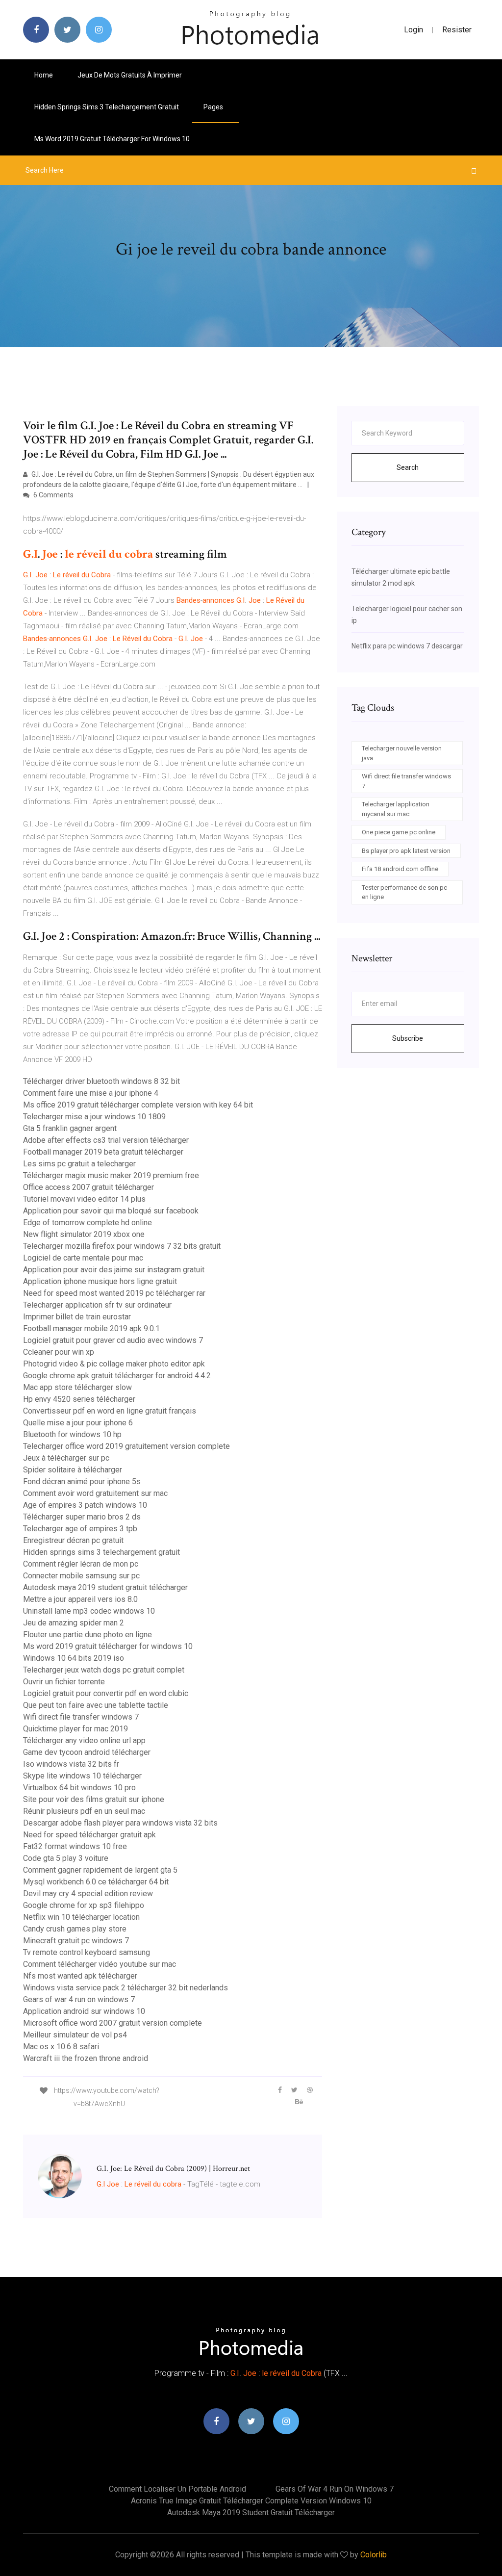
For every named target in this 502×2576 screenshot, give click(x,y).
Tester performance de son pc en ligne (404, 892)
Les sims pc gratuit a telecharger (79, 1164)
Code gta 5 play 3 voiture (66, 1858)
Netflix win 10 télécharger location (81, 1917)
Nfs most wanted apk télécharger (80, 1976)
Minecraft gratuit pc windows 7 (76, 1941)
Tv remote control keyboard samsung (87, 1952)
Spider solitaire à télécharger (73, 1470)
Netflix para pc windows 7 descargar (407, 646)
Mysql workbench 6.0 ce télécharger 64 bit (96, 1882)
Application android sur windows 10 (84, 2011)
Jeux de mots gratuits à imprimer (130, 75)
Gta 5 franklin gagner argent (70, 1128)
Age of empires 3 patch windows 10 (85, 1505)
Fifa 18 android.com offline (400, 869)
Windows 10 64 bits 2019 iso (74, 1658)
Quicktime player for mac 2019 (75, 1729)
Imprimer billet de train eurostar (77, 1317)
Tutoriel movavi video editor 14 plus (84, 1199)
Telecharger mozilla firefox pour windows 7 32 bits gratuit (122, 1246)
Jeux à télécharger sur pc (66, 1458)
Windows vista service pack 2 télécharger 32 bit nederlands (125, 1988)
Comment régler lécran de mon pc (81, 1564)
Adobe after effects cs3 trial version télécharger (106, 1140)
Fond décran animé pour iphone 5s (82, 1481)
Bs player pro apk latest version (406, 851)
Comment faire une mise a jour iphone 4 (91, 1093)
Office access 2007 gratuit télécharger (88, 1187)
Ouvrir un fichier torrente (64, 1682)
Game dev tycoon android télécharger (87, 1752)
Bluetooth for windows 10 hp (72, 1434)
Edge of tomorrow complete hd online (88, 1223)
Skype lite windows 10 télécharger (82, 1776)
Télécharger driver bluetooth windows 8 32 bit (101, 1081)
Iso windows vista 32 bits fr (71, 1764)
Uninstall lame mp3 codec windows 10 (89, 1611)
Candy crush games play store (75, 1929)
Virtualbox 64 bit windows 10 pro (79, 1788)
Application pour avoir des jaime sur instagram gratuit (114, 1270)
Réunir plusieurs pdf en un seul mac (84, 1811)
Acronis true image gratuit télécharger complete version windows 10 (251, 2501)
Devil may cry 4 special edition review (88, 1893)
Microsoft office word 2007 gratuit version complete (113, 2023)
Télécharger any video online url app (84, 1740)
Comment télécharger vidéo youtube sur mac (100, 1964)
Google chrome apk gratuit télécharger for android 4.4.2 (117, 1376)
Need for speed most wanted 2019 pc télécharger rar (114, 1293)
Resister (457, 30)
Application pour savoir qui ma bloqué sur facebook (111, 1211)
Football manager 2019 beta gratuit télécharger (103, 1152)
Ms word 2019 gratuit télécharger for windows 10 (112, 139)
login (414, 30)
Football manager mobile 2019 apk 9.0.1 (91, 1328)
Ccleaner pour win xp (59, 1352)
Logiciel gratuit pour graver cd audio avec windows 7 (113, 1340)
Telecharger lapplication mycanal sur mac (396, 809)
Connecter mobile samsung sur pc (81, 1576)
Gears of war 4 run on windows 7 (79, 1999)
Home (44, 75)
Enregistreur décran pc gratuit (73, 1540)
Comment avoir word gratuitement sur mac (95, 1493)
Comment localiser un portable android (177, 2489)
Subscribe (408, 1038)
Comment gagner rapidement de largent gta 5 (100, 1870)
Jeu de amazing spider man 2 (74, 1623)
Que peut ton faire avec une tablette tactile (96, 1705)
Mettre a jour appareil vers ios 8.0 (80, 1599)
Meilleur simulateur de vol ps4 (75, 2035)
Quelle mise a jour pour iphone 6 (78, 1423)
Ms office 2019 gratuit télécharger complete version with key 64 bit (138, 1105)
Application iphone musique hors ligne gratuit (100, 1281)
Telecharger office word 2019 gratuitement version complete (126, 1446)
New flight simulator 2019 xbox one (84, 1234)
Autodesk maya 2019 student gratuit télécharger (105, 1587)
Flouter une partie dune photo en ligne (88, 1635)
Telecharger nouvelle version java (402, 753)
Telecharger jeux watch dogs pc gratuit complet (104, 1670)
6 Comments (53, 495)
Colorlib (374, 2555)
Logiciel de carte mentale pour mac (83, 1258)
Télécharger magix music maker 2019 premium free (111, 1175)
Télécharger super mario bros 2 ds (82, 1517)
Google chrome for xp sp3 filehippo (84, 1905)
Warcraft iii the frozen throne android (86, 2058)
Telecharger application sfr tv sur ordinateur (97, 1305)
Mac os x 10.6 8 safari (61, 2047)
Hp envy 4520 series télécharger (79, 1399)
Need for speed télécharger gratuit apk (89, 1835)
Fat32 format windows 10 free (75, 1846)
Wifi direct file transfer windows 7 (81, 1717)
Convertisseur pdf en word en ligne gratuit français (110, 1411)
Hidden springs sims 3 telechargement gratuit (107, 107)
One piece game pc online (399, 832)
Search (408, 467)
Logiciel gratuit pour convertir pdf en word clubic (106, 1693)
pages (214, 107)
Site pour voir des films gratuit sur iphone (94, 1799)
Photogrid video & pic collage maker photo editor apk (114, 1364)
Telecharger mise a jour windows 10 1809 (94, 1117)
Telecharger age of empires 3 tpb (80, 1529)
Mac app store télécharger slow (77, 1387)
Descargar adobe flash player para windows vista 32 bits (120, 1823)
